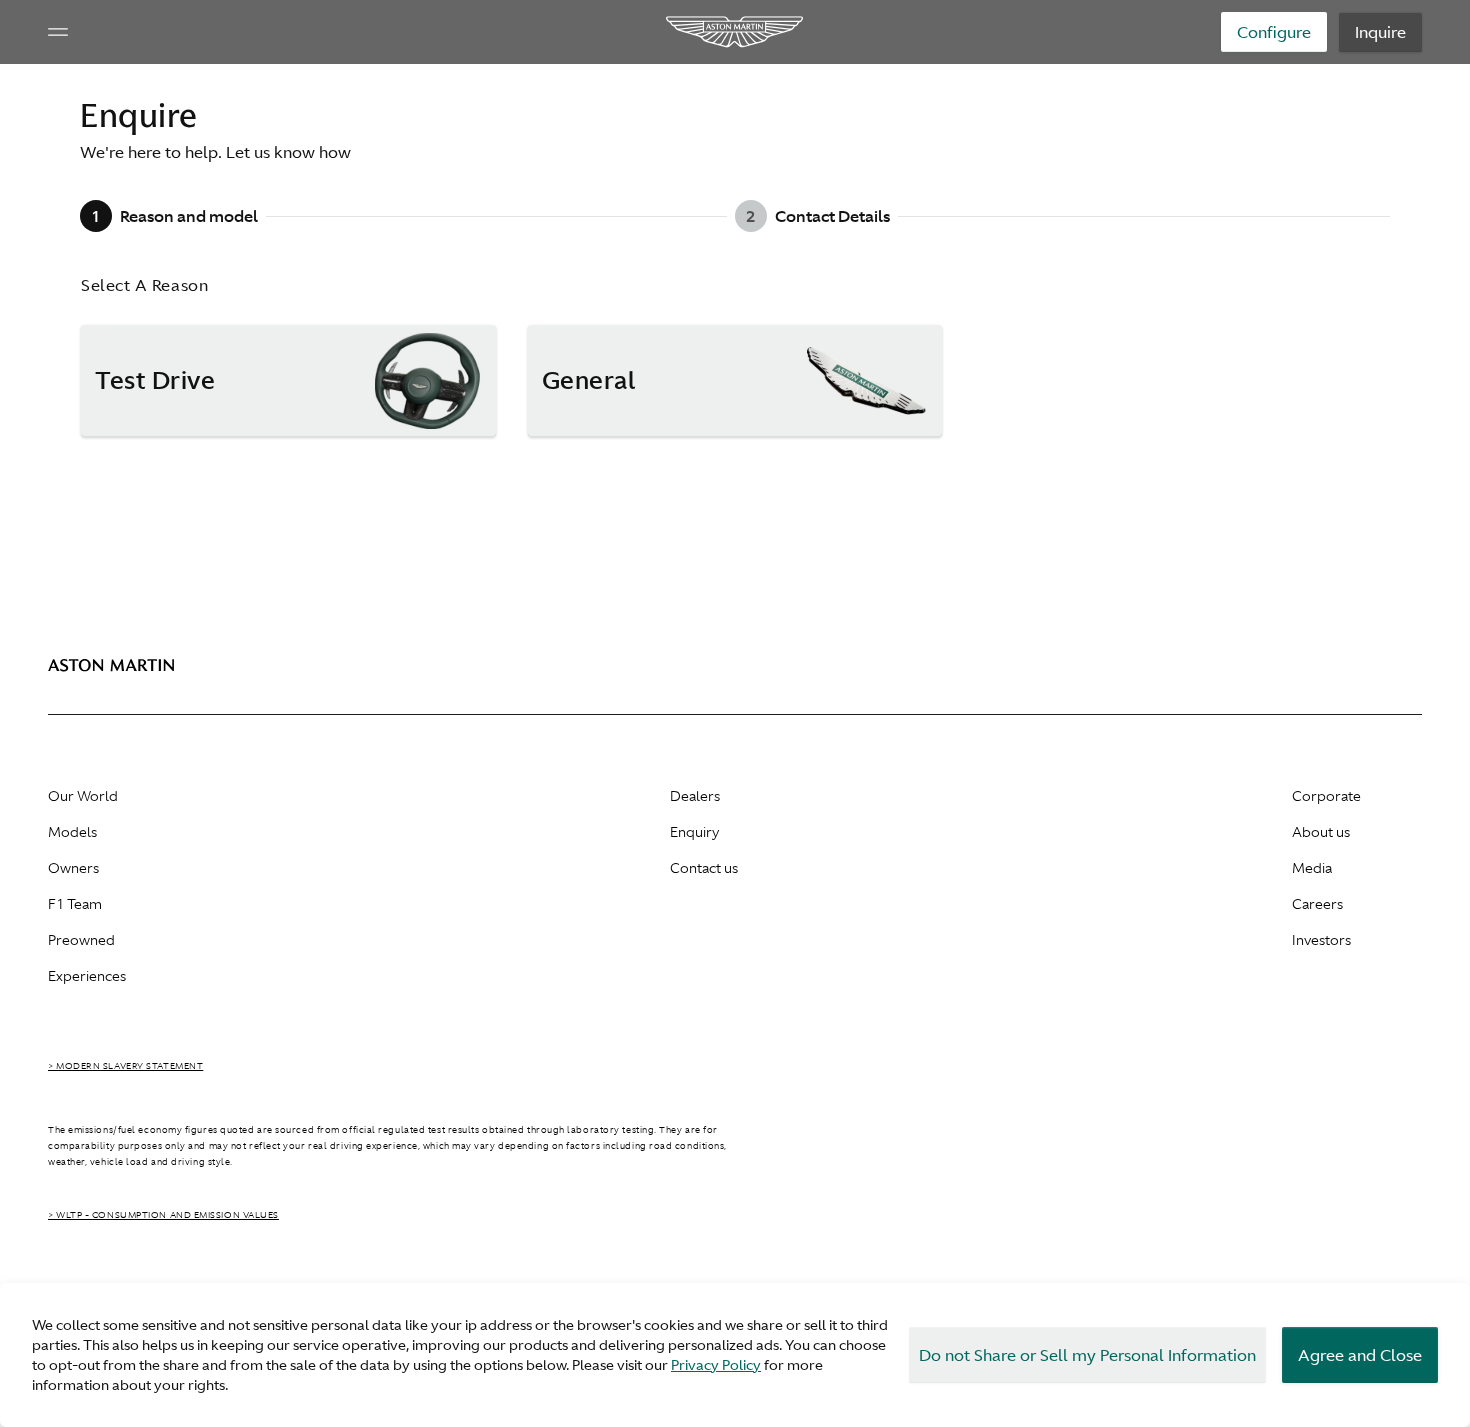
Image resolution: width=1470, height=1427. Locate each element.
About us (1321, 832)
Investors (1321, 940)
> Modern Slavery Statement (125, 1066)
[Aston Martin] (735, 32)
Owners (73, 868)
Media (1312, 868)
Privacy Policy (716, 1365)
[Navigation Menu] (58, 32)
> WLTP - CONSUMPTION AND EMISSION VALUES (163, 1215)
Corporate (1326, 796)
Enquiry (694, 832)
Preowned (81, 940)
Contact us (704, 868)
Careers (1317, 904)
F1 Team (75, 904)
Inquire (1380, 32)
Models (72, 832)
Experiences (87, 976)
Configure (1274, 32)
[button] (288, 381)
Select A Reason (144, 285)
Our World (83, 796)
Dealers (695, 796)
